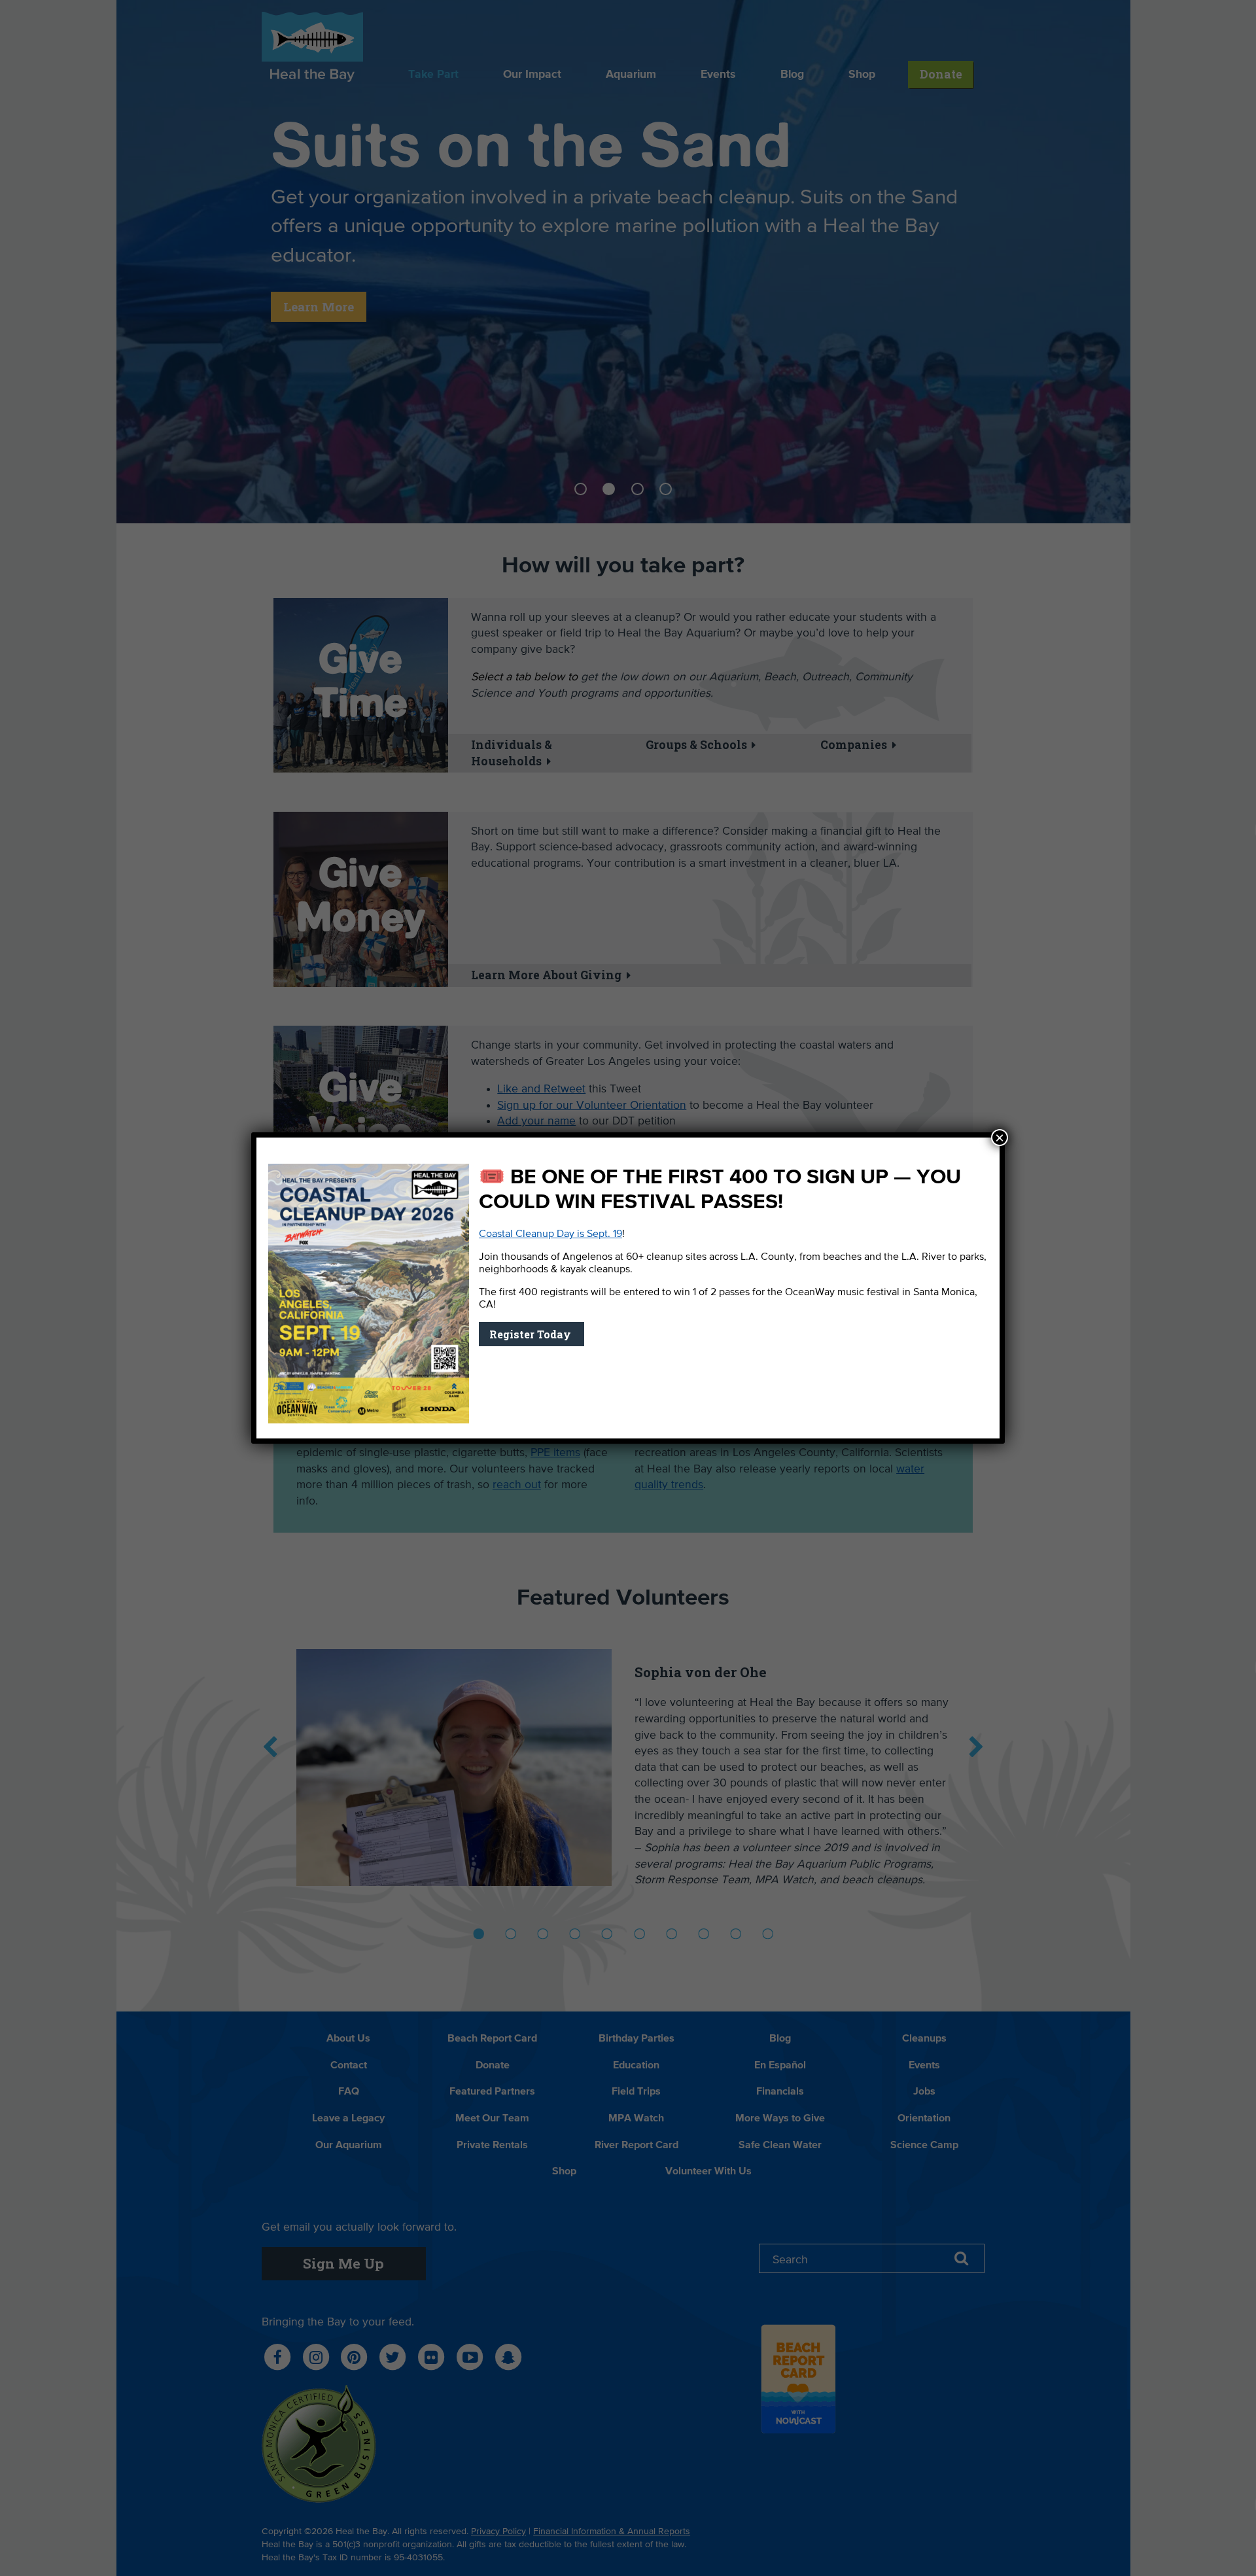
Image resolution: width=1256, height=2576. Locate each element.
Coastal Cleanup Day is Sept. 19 (550, 1234)
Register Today (532, 1334)
